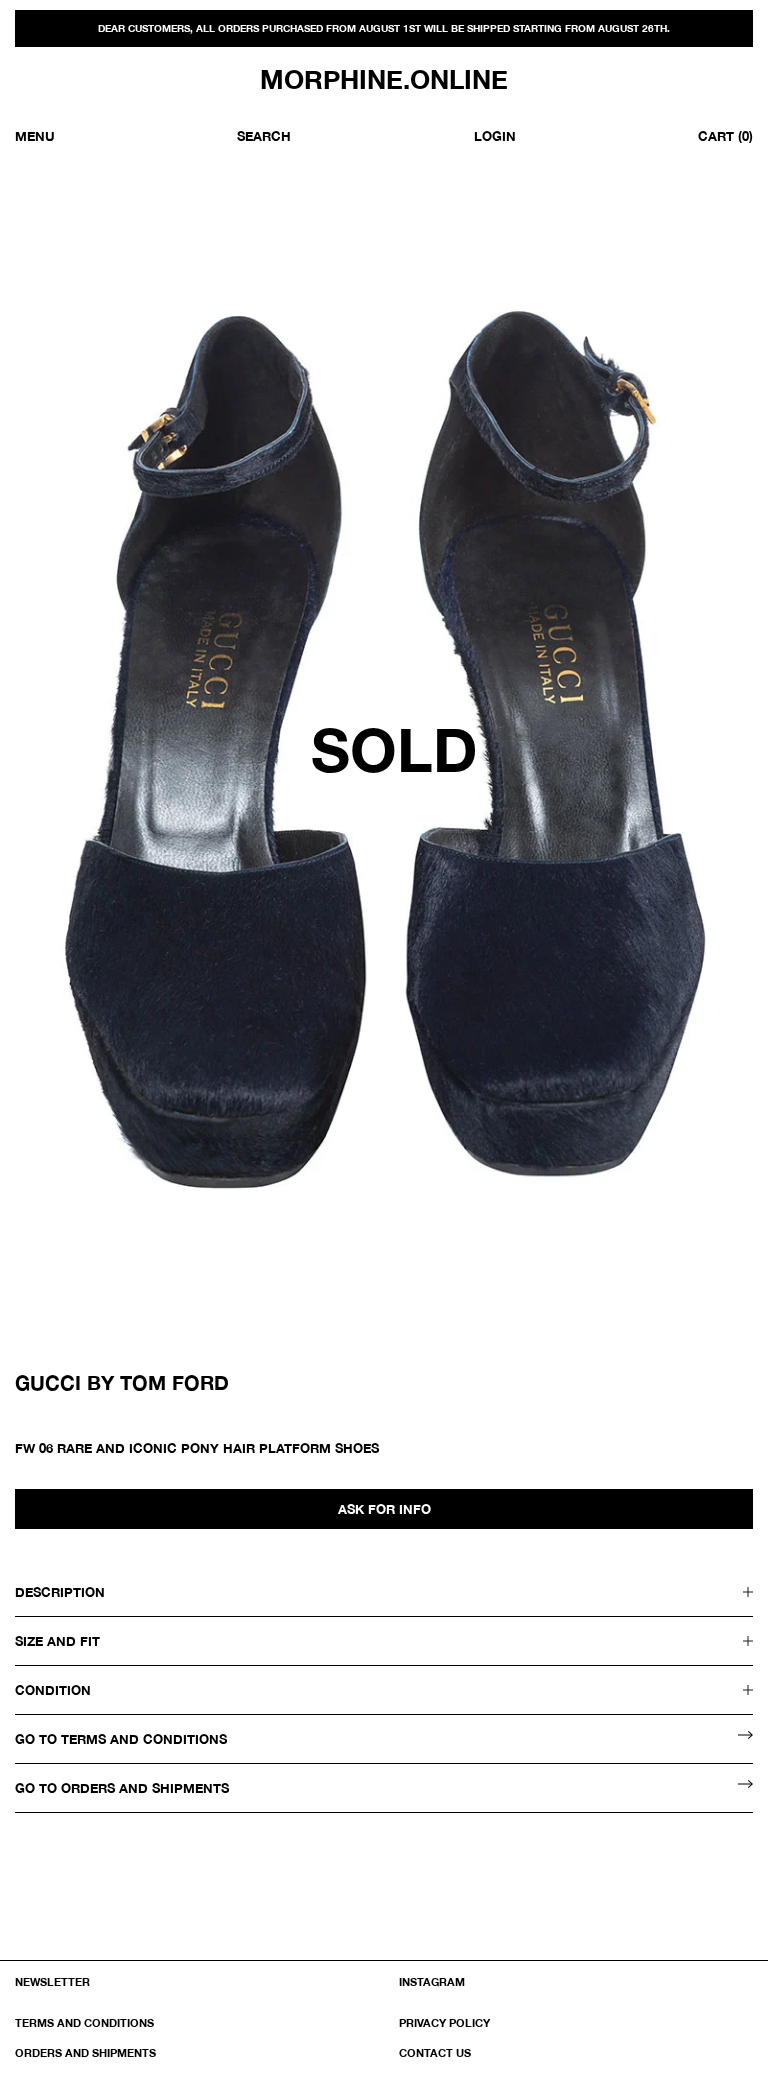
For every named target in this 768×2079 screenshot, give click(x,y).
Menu (35, 136)
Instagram (432, 1981)
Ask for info (384, 1509)
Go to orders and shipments (122, 1788)
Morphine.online (384, 80)
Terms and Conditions (84, 2022)
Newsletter (52, 1981)
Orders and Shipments (85, 2052)
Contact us (435, 2052)
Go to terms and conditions (121, 1739)
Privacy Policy (444, 2022)
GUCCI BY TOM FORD (122, 1382)
